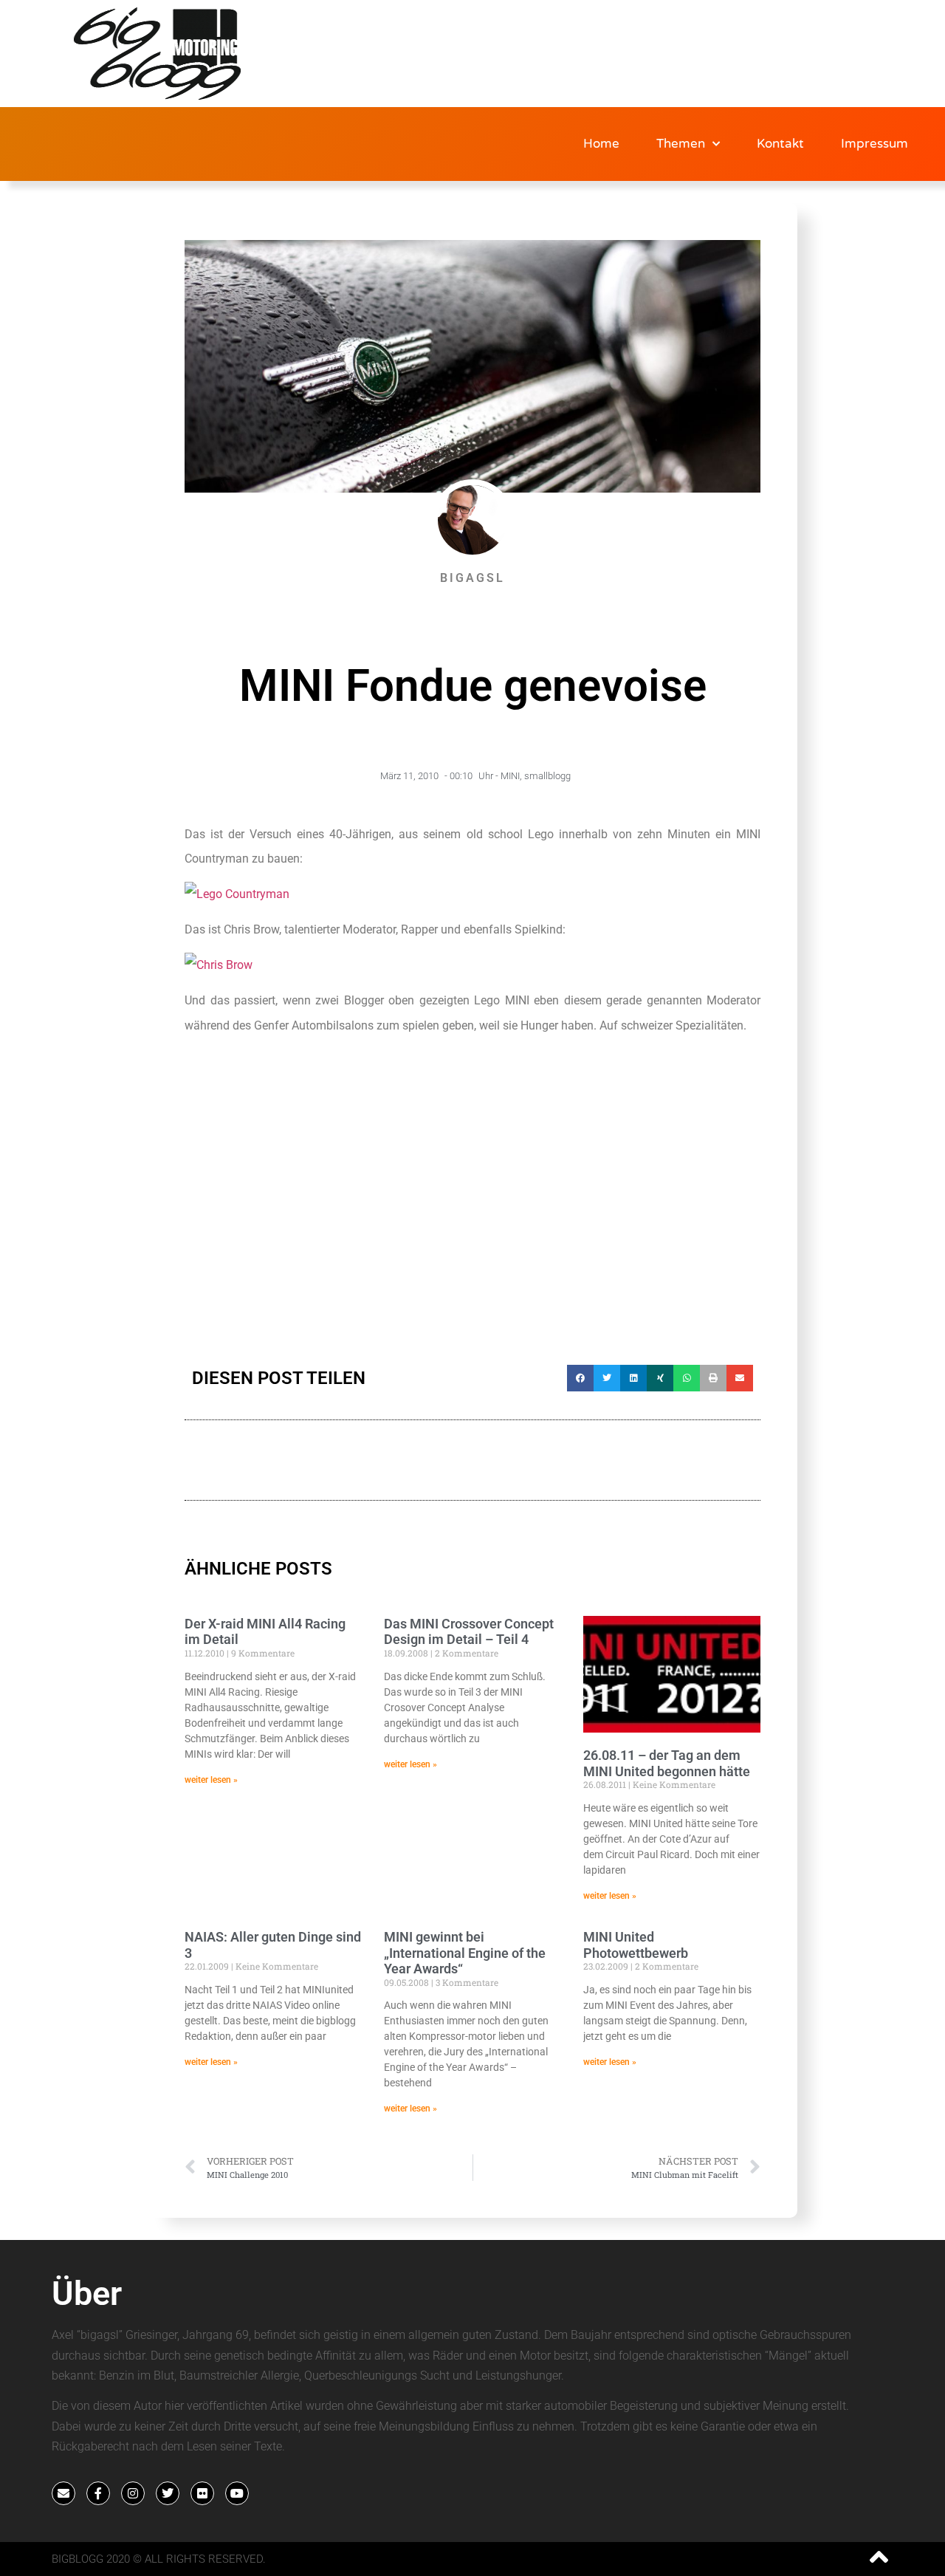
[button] (580, 1378)
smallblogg (547, 776)
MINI (510, 776)
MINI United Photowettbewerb (636, 1945)
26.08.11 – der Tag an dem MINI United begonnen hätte (667, 1763)
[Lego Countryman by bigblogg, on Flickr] (237, 894)
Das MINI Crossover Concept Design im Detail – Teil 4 (469, 1632)
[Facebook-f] (98, 2493)
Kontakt (780, 144)
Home (601, 144)
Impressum (874, 144)
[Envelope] (63, 2493)
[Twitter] (168, 2493)
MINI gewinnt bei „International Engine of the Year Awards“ (465, 1953)
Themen (681, 144)
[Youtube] (237, 2493)
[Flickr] (202, 2493)
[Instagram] (133, 2493)
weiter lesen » (211, 1780)
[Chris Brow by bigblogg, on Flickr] (219, 965)
